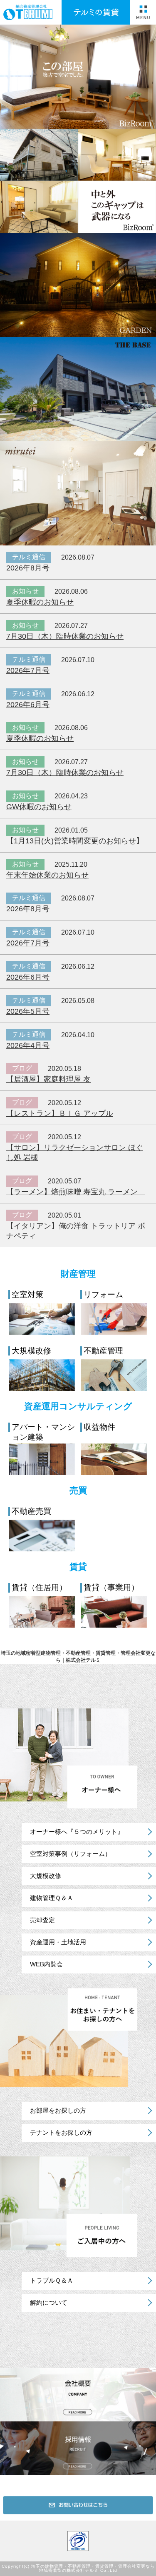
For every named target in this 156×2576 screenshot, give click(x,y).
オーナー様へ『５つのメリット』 (77, 1832)
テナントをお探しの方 (61, 2132)
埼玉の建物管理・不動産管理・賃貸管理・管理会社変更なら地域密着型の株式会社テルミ (93, 2568)
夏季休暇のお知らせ (40, 602)
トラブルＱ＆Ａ (52, 2280)
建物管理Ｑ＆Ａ (52, 1898)
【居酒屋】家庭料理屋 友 (48, 1079)
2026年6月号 (28, 705)
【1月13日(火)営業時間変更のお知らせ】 (75, 841)
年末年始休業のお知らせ (47, 875)
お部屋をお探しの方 (58, 2110)
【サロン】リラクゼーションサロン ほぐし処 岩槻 (75, 1153)
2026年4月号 (28, 1045)
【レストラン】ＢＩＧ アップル (60, 1113)
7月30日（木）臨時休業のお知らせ (65, 636)
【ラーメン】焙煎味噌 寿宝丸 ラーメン (76, 1192)
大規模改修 (46, 1876)
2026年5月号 (28, 1011)
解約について (49, 2302)
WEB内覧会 (46, 1964)
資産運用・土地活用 (58, 1942)
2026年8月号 (28, 568)
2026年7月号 (28, 670)
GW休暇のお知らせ (39, 807)
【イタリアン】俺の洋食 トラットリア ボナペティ (76, 1231)
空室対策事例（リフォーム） (71, 1854)
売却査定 (42, 1920)
